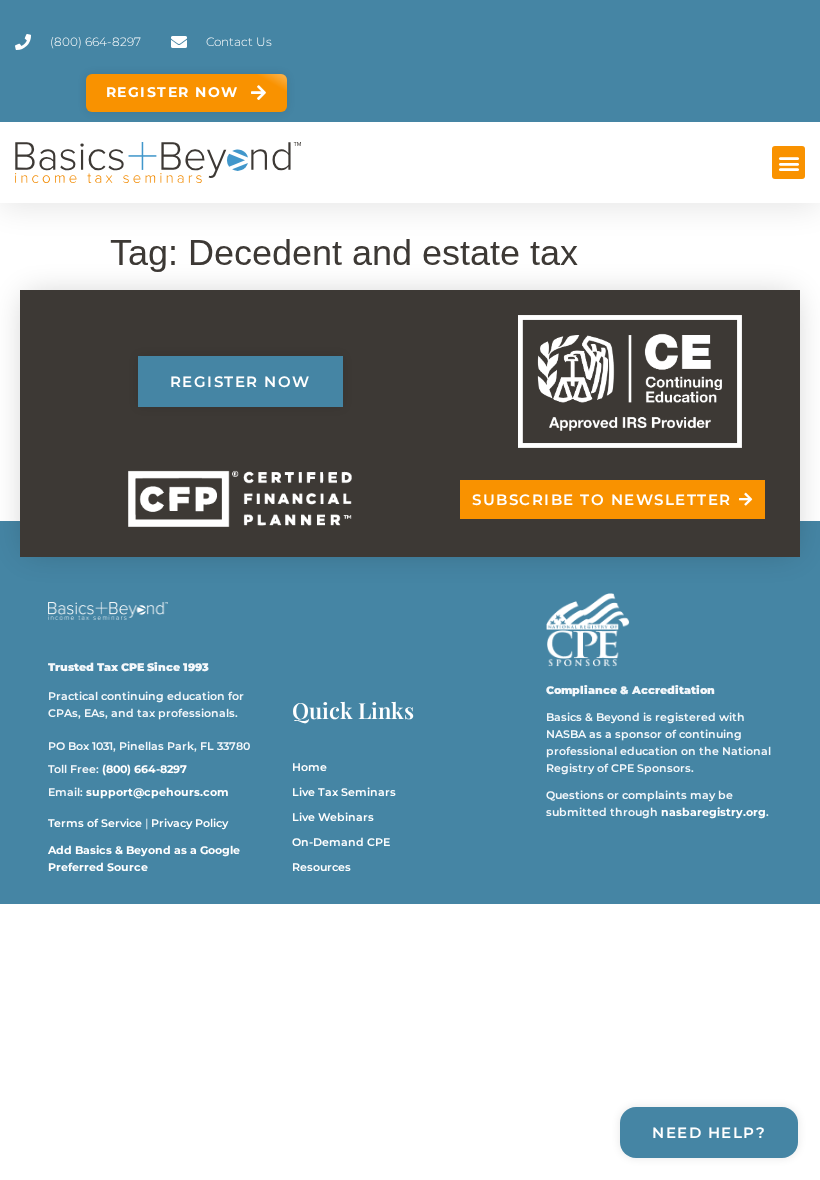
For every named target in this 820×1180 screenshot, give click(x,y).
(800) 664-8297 (144, 769)
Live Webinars (333, 817)
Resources (321, 867)
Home (309, 767)
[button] (788, 162)
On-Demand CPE (341, 842)
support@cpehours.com (157, 792)
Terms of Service (95, 823)
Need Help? (709, 1132)
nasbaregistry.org (713, 812)
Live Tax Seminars (344, 792)
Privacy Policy (189, 823)
